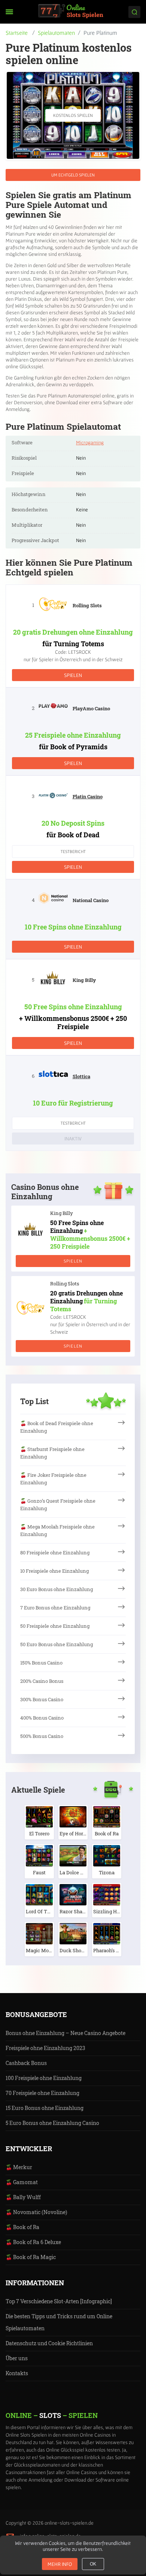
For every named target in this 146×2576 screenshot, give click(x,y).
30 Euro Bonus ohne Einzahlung (57, 1589)
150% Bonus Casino (41, 1663)
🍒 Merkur (19, 2167)
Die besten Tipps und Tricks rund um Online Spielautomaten (59, 2322)
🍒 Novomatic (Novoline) (36, 2212)
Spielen (73, 675)
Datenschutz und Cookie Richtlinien (49, 2343)
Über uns (17, 2358)
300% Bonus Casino (42, 1699)
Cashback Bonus (26, 2063)
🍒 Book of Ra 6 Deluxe (33, 2242)
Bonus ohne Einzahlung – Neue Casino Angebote (66, 2033)
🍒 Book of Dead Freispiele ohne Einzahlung (57, 1427)
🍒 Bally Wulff (23, 2197)
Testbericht (73, 851)
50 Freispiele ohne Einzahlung (55, 1626)
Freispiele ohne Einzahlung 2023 (45, 2048)
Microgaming (90, 442)
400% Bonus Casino (42, 1718)
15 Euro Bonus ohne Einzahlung (45, 2108)
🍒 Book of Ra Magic (31, 2257)
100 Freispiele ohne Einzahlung (44, 2078)
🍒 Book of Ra (22, 2227)
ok (93, 2564)
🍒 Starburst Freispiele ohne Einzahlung (52, 1453)
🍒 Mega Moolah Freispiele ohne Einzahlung (57, 1530)
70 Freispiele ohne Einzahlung (42, 2093)
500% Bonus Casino (42, 1736)
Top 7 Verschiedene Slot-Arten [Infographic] (59, 2301)
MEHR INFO (60, 2564)
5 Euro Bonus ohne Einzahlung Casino (52, 2123)
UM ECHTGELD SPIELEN (73, 175)
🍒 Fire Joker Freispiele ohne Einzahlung (53, 1479)
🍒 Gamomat (22, 2182)
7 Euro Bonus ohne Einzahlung (55, 1608)
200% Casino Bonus (42, 1681)
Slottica (81, 1076)
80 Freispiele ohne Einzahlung (55, 1552)
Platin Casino (88, 796)
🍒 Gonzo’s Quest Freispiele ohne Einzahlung (58, 1505)
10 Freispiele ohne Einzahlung (54, 1571)
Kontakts (17, 2373)
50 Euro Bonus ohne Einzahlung (57, 1644)
